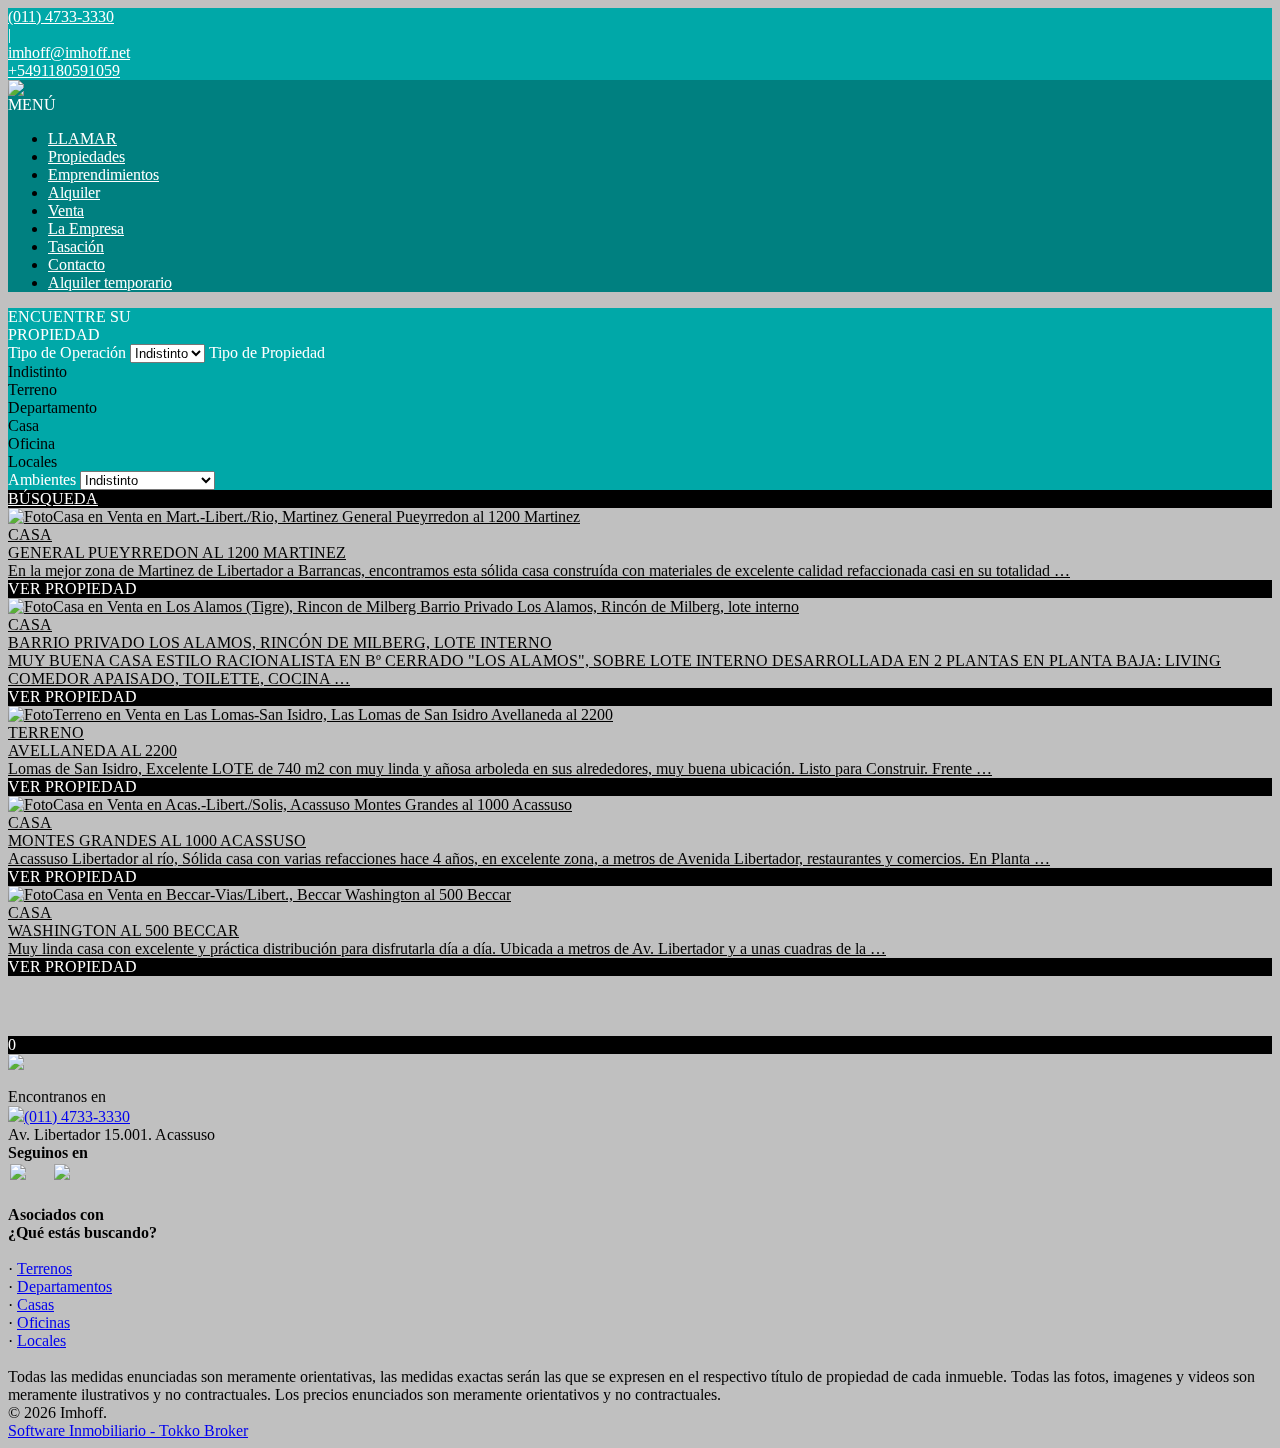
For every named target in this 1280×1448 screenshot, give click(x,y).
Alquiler (74, 192)
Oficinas (43, 1322)
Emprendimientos (103, 174)
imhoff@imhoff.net (69, 52)
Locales (32, 461)
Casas (35, 1304)
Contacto (76, 264)
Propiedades (86, 156)
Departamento (52, 407)
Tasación (76, 246)
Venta (66, 210)
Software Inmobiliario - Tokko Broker (128, 1430)
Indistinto (37, 371)
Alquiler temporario (110, 282)
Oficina (31, 443)
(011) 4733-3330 (77, 1116)
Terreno (32, 389)
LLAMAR (82, 138)
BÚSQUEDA (53, 498)
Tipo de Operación (67, 352)
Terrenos (44, 1268)
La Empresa (86, 228)
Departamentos (64, 1286)
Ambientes (42, 479)
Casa (23, 425)
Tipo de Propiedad (267, 352)
